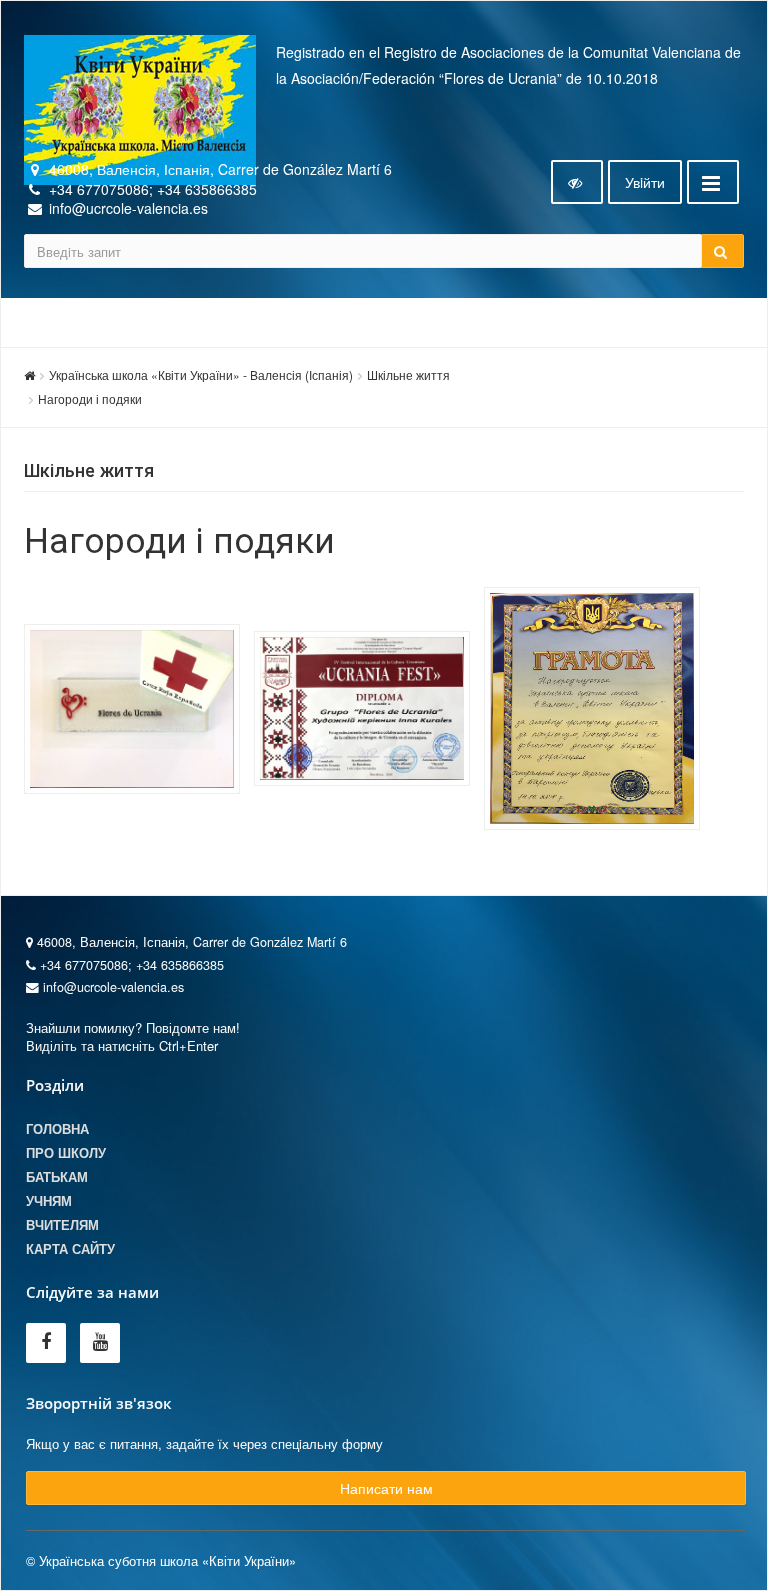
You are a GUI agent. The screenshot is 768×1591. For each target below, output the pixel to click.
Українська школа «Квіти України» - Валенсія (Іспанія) (201, 374)
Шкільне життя (408, 374)
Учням (49, 1201)
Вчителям (62, 1225)
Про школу (66, 1153)
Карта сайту (70, 1249)
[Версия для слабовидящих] (577, 182)
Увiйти (645, 182)
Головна (57, 1129)
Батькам (57, 1177)
